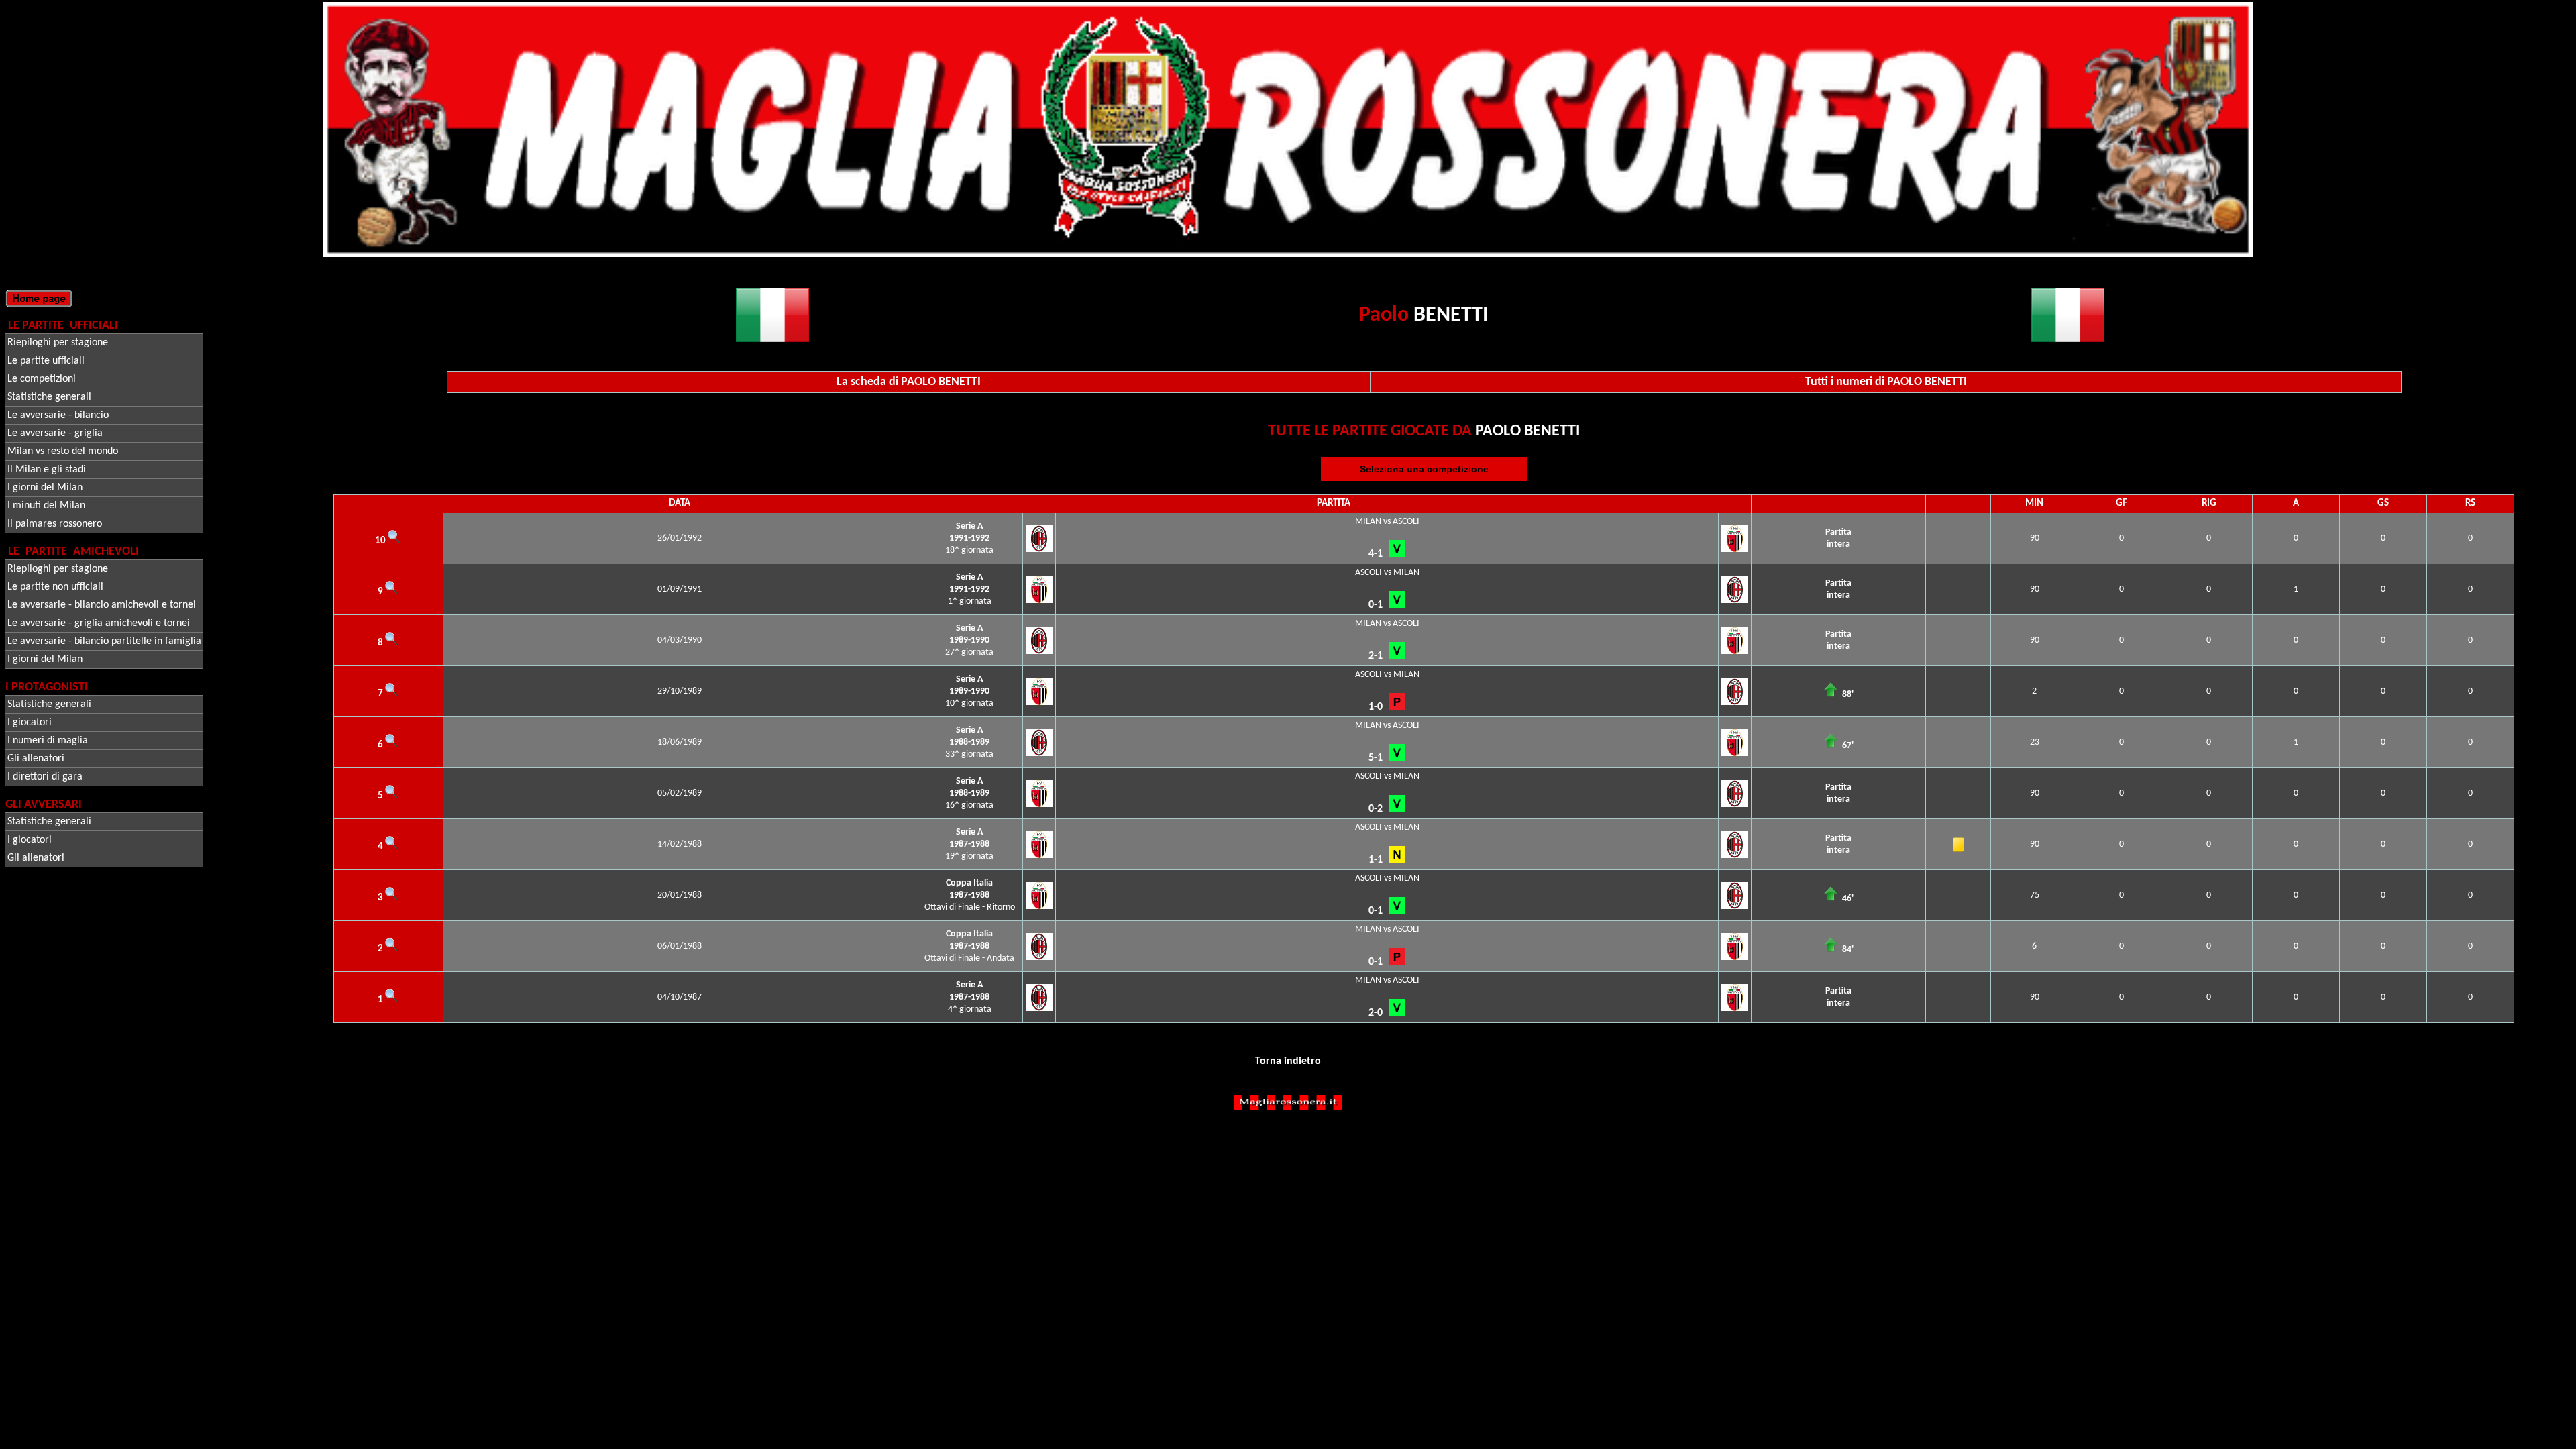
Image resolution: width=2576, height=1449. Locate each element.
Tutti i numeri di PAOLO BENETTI (1886, 382)
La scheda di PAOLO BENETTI (909, 382)
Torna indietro (1288, 1061)
